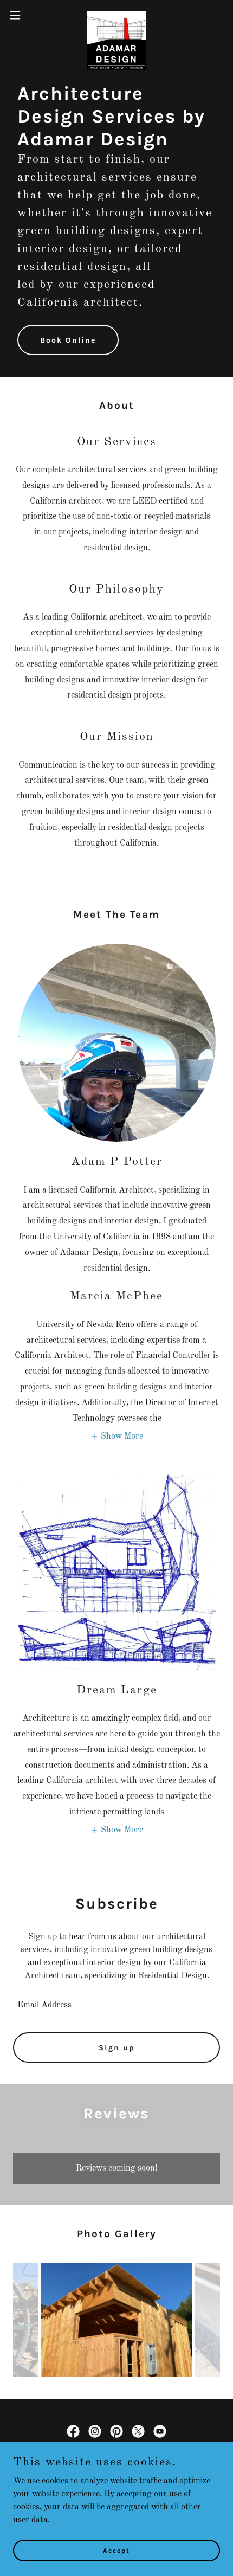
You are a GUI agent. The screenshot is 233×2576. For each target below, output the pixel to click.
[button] (21, 15)
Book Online (68, 340)
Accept (116, 2550)
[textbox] (116, 2005)
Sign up (117, 2048)
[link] (116, 15)
